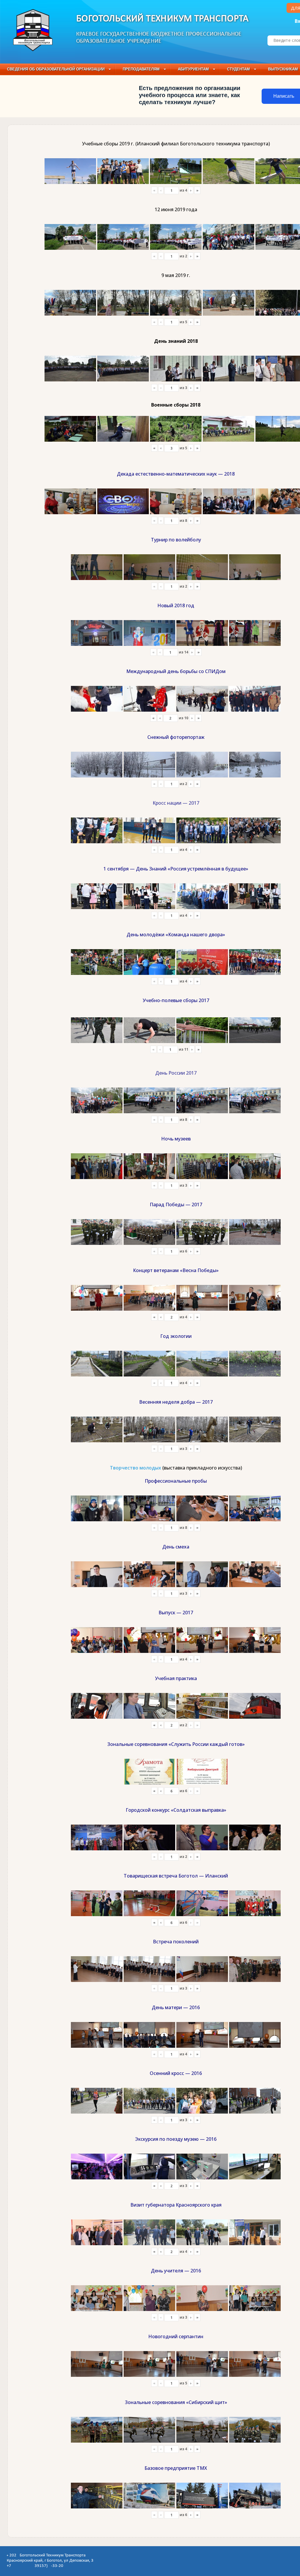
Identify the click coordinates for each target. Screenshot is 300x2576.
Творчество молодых (135, 1468)
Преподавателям (141, 69)
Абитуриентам (193, 69)
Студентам (238, 69)
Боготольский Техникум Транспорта (162, 19)
